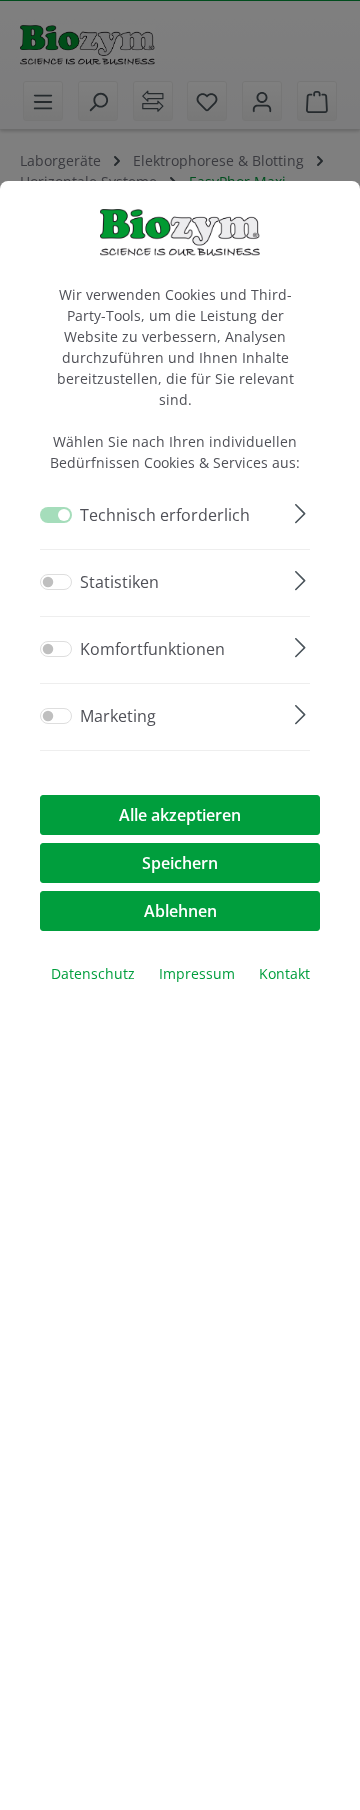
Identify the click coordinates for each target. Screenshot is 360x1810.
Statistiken (119, 582)
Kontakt (284, 973)
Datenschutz (93, 973)
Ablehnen (180, 911)
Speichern (180, 863)
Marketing (118, 716)
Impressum (197, 973)
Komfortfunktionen (152, 649)
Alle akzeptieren (180, 815)
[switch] (56, 582)
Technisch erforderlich (165, 515)
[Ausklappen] (300, 510)
